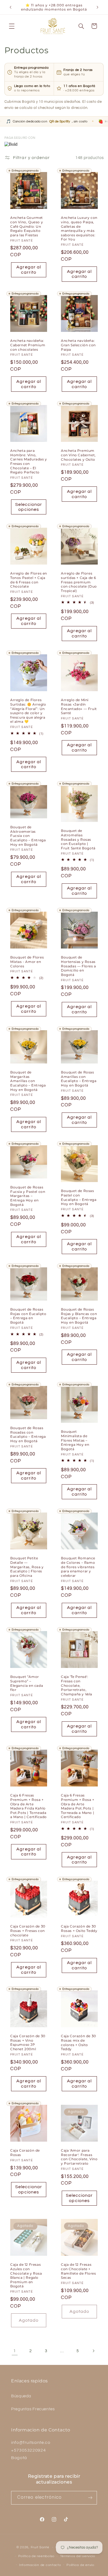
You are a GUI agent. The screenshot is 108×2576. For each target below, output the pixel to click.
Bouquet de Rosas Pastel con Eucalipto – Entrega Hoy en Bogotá (79, 1197)
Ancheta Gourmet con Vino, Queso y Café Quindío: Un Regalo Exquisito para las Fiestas (27, 226)
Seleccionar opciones (29, 507)
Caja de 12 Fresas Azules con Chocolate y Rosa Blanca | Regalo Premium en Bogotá (26, 2275)
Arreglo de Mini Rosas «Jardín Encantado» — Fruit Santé (79, 706)
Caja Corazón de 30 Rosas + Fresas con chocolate (28, 1931)
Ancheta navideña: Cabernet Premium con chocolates (28, 345)
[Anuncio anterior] (11, 7)
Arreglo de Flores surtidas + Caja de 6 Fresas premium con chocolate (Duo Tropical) (79, 582)
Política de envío (80, 2565)
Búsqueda (21, 2396)
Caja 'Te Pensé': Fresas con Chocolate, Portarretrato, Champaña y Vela (77, 1686)
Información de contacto (40, 2565)
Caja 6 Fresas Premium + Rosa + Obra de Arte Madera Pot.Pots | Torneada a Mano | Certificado (78, 1806)
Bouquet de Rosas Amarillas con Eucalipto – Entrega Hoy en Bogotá (79, 1079)
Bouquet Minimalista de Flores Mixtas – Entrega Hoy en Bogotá (75, 1440)
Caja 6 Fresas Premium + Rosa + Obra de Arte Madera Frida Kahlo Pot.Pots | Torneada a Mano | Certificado (29, 1806)
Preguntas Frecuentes (33, 2409)
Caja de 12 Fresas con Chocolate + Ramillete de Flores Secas (78, 2271)
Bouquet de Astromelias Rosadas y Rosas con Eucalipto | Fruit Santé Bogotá (78, 840)
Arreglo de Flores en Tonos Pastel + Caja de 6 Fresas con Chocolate (29, 580)
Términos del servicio (78, 2556)
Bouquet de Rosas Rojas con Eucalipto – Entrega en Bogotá (28, 1316)
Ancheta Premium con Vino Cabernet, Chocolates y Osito (78, 455)
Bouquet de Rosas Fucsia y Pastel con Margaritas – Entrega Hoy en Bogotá (28, 1196)
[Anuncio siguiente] (97, 7)
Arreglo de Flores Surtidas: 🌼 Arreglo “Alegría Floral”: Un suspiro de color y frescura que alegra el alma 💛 (28, 711)
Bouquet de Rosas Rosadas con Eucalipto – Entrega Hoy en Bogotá (28, 1435)
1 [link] (15, 2351)
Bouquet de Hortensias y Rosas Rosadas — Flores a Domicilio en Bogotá (79, 966)
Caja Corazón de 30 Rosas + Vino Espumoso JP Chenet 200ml (28, 2042)
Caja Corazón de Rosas (25, 2153)
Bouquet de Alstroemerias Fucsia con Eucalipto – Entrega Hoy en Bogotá (28, 836)
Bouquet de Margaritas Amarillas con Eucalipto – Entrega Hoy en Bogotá (28, 1081)
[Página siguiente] (93, 2351)
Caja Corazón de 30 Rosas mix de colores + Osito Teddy (79, 2043)
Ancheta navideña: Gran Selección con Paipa (78, 345)
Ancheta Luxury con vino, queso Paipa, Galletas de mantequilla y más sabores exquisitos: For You (79, 229)
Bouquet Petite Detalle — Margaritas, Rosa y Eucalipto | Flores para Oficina (27, 1567)
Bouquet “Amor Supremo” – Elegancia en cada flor (27, 1683)
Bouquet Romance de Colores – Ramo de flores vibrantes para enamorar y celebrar (78, 1567)
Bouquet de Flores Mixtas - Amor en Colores (27, 962)
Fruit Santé (40, 2547)
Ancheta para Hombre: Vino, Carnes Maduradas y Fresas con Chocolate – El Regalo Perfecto (29, 461)
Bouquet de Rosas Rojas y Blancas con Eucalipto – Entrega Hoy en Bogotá (79, 1316)
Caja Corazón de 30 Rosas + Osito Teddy (79, 1928)
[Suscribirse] (90, 2498)
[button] (12, 26)
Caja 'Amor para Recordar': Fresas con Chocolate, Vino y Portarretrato (79, 2157)
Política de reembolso (36, 2556)
